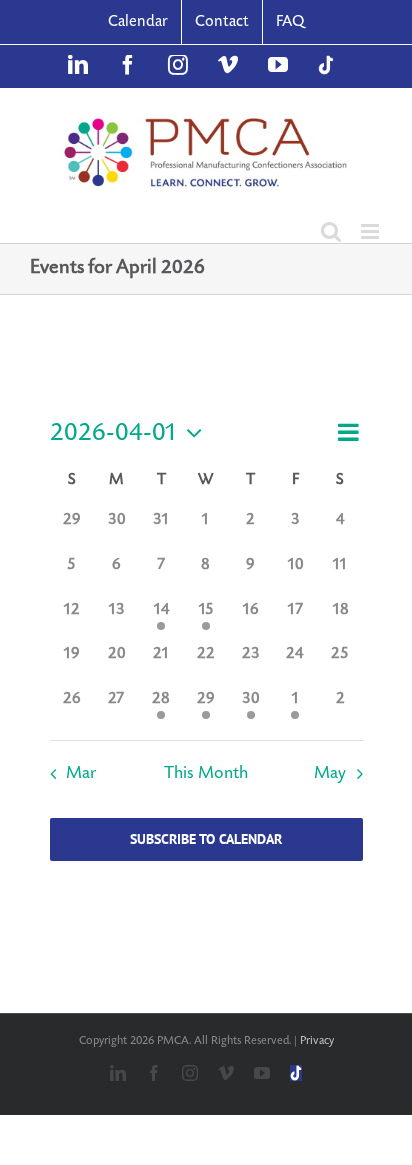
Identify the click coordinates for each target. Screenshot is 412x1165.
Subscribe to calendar (206, 839)
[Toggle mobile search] (331, 231)
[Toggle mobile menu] (371, 231)
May (330, 773)
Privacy (317, 1040)
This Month (206, 773)
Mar (81, 773)
